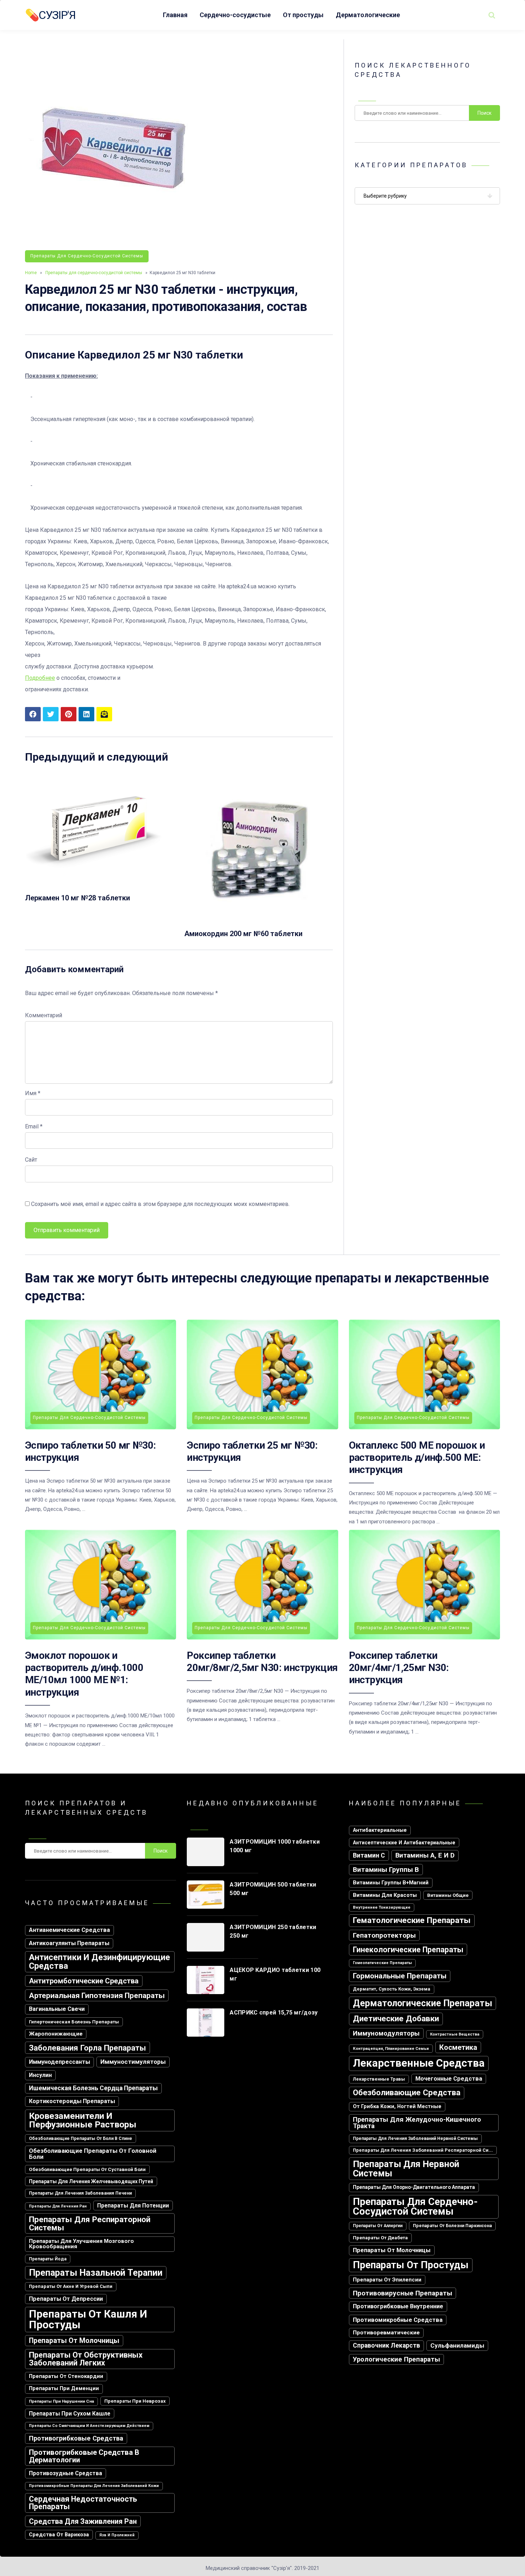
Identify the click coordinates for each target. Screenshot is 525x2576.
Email (34, 1126)
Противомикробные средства (398, 2320)
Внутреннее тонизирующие (382, 1907)
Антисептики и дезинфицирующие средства (99, 1962)
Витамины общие (448, 1895)
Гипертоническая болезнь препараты (74, 2022)
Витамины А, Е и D (425, 1855)
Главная (175, 15)
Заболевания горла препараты (87, 2048)
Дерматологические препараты (422, 2003)
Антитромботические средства (84, 1981)
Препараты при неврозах (135, 2401)
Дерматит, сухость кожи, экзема (392, 1989)
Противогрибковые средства (76, 2438)
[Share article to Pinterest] (69, 714)
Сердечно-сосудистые (235, 15)
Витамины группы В (386, 1870)
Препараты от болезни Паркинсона (452, 2226)
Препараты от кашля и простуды (88, 2319)
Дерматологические (368, 15)
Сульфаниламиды (457, 2345)
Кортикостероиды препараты (72, 2101)
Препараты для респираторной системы (90, 2223)
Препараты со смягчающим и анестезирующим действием (89, 2426)
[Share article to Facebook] (33, 714)
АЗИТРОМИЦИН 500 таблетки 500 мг (273, 1889)
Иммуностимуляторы (133, 2062)
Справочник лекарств (386, 2345)
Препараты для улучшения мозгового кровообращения (81, 2244)
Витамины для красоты (385, 1895)
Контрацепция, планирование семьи (391, 2048)
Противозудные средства (66, 2473)
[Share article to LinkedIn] (86, 714)
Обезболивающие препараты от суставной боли (87, 2169)
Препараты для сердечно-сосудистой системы (87, 256)
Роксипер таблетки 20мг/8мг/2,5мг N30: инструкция (262, 1662)
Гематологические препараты (412, 1920)
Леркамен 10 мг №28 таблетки (77, 898)
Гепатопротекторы (384, 1935)
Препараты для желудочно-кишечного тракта (417, 2123)
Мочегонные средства (449, 2079)
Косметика (458, 2047)
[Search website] (492, 15)
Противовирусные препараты (402, 2293)
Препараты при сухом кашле (70, 2414)
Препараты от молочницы (74, 2341)
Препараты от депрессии (66, 2299)
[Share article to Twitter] (51, 714)
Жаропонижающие (56, 2034)
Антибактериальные (380, 1830)
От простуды (303, 15)
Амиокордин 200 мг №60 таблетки (243, 934)
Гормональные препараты (400, 1976)
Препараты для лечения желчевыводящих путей (91, 2181)
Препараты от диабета (380, 2238)
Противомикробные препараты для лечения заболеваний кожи (94, 2486)
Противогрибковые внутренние (398, 2306)
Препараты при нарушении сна (61, 2401)
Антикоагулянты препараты (69, 1943)
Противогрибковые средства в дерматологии (84, 2456)
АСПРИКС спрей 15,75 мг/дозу (274, 2013)
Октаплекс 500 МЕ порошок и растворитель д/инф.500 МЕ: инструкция (417, 1458)
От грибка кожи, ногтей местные (397, 2107)
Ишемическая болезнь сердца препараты (93, 2088)
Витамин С (369, 1855)
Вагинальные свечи (57, 2009)
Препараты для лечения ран (58, 2206)
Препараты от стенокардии (66, 2376)
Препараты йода (48, 2259)
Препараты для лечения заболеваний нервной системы (415, 2139)
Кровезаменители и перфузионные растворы (83, 2120)
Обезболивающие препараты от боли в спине (81, 2139)
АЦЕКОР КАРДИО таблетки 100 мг (275, 1974)
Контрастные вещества (455, 2034)
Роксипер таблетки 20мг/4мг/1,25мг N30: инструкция (399, 1668)
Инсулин (40, 2075)
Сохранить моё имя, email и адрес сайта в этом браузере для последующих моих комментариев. (160, 1204)
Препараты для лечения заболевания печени (80, 2193)
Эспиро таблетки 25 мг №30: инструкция (252, 1451)
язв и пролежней (117, 2535)
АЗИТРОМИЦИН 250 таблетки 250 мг (273, 1931)
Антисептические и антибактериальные (404, 1843)
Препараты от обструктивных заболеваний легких (86, 2359)
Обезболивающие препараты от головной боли (93, 2154)
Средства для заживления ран (83, 2521)
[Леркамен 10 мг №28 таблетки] (99, 884)
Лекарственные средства (419, 2063)
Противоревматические (386, 2333)
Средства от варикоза (59, 2535)
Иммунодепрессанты (59, 2062)
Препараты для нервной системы (406, 2169)
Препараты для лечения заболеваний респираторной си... (423, 2150)
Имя (33, 1093)
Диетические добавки (396, 2019)
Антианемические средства (69, 1930)
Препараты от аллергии (378, 2226)
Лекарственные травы (379, 2079)
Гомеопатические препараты (382, 1963)
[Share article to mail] (104, 714)
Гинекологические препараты (408, 1950)
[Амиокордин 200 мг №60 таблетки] (259, 920)
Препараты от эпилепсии (387, 2280)
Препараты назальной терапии (96, 2273)
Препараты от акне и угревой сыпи (71, 2286)
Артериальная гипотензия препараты (97, 1995)
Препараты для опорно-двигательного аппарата (414, 2187)
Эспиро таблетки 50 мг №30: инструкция (90, 1451)
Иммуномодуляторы (386, 2033)
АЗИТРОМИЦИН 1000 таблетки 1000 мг (275, 1846)
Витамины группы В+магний (391, 1883)
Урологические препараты (396, 2359)
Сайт (31, 1160)
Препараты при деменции (64, 2389)
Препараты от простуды (411, 2265)
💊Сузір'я (50, 15)
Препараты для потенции (133, 2206)
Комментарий (44, 1015)
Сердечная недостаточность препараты (83, 2503)
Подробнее (40, 678)
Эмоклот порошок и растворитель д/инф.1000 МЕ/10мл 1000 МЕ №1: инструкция (84, 1674)
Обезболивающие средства (407, 2093)
